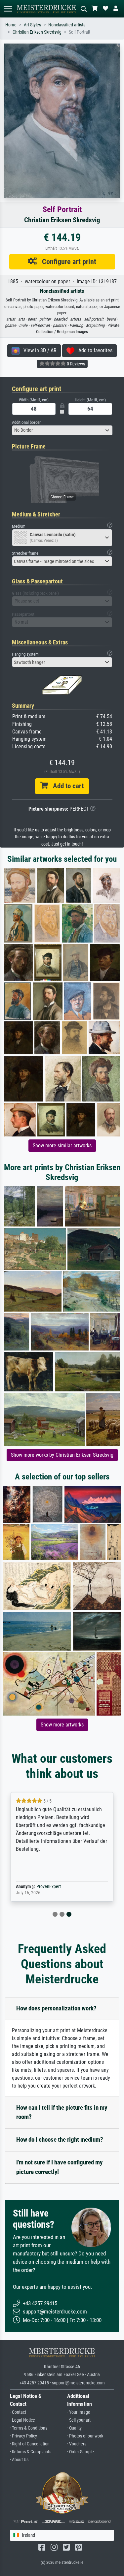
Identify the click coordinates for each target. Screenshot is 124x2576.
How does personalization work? (56, 2008)
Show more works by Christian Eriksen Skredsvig (62, 1455)
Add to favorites (93, 350)
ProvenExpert (49, 1887)
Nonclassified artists (67, 25)
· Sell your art (79, 2420)
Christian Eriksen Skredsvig (37, 32)
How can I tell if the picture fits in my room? (62, 2112)
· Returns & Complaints (31, 2452)
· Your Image (79, 2412)
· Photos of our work (85, 2436)
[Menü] (8, 9)
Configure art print (67, 262)
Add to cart (66, 786)
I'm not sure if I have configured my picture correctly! (59, 2167)
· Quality (74, 2428)
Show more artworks (62, 1725)
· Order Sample (81, 2452)
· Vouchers (77, 2444)
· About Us (19, 2460)
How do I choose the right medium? (60, 2140)
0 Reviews (75, 364)
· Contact (18, 2412)
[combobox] (62, 430)
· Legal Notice (22, 2420)
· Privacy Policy (23, 2436)
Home (11, 25)
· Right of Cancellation (30, 2444)
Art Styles (32, 25)
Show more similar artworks (62, 1146)
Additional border (26, 422)
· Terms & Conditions (29, 2428)
